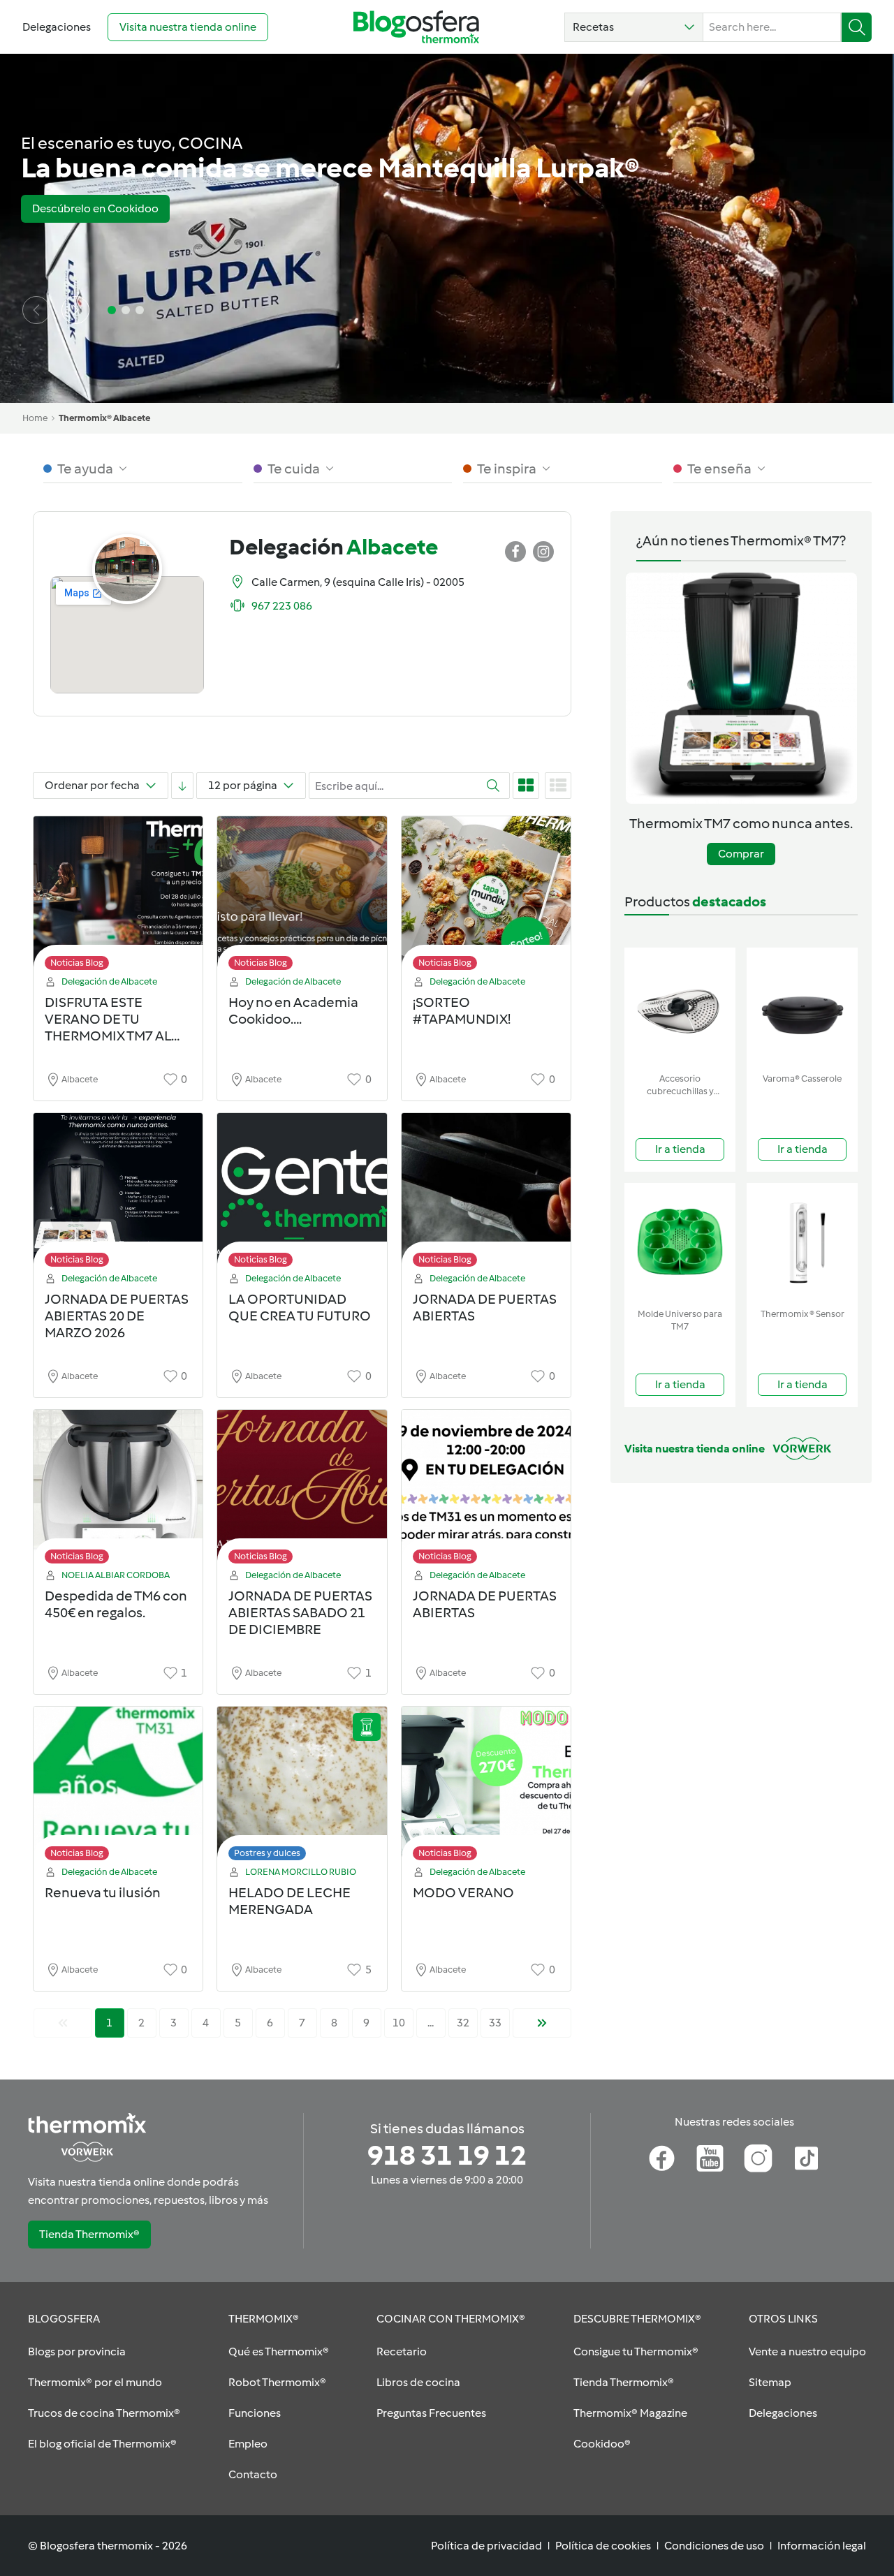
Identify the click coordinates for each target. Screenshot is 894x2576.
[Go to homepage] (416, 27)
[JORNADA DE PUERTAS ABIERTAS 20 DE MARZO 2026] (118, 1194)
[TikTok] (806, 2158)
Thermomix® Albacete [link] (104, 418)
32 (463, 2023)
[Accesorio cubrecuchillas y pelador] (680, 1007)
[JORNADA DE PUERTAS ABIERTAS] (486, 1194)
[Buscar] (857, 27)
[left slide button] (36, 310)
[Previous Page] (63, 2023)
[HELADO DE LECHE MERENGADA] (302, 1787)
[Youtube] (710, 2158)
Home (35, 418)
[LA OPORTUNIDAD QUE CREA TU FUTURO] (302, 1194)
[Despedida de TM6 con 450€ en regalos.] (118, 1491)
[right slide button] (75, 310)
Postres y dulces (267, 1853)
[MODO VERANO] (486, 1787)
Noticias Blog (77, 963)
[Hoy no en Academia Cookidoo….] (302, 897)
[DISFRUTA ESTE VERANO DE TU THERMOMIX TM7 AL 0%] (118, 897)
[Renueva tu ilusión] (118, 1787)
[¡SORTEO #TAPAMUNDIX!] (486, 897)
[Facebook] (662, 2158)
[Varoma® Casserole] (802, 1007)
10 (399, 2023)
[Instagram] (758, 2158)
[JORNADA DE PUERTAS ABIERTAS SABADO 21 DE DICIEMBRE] (302, 1491)
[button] (634, 27)
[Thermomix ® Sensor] (802, 1243)
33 (495, 2023)
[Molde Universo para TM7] (680, 1243)
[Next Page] (542, 2023)
